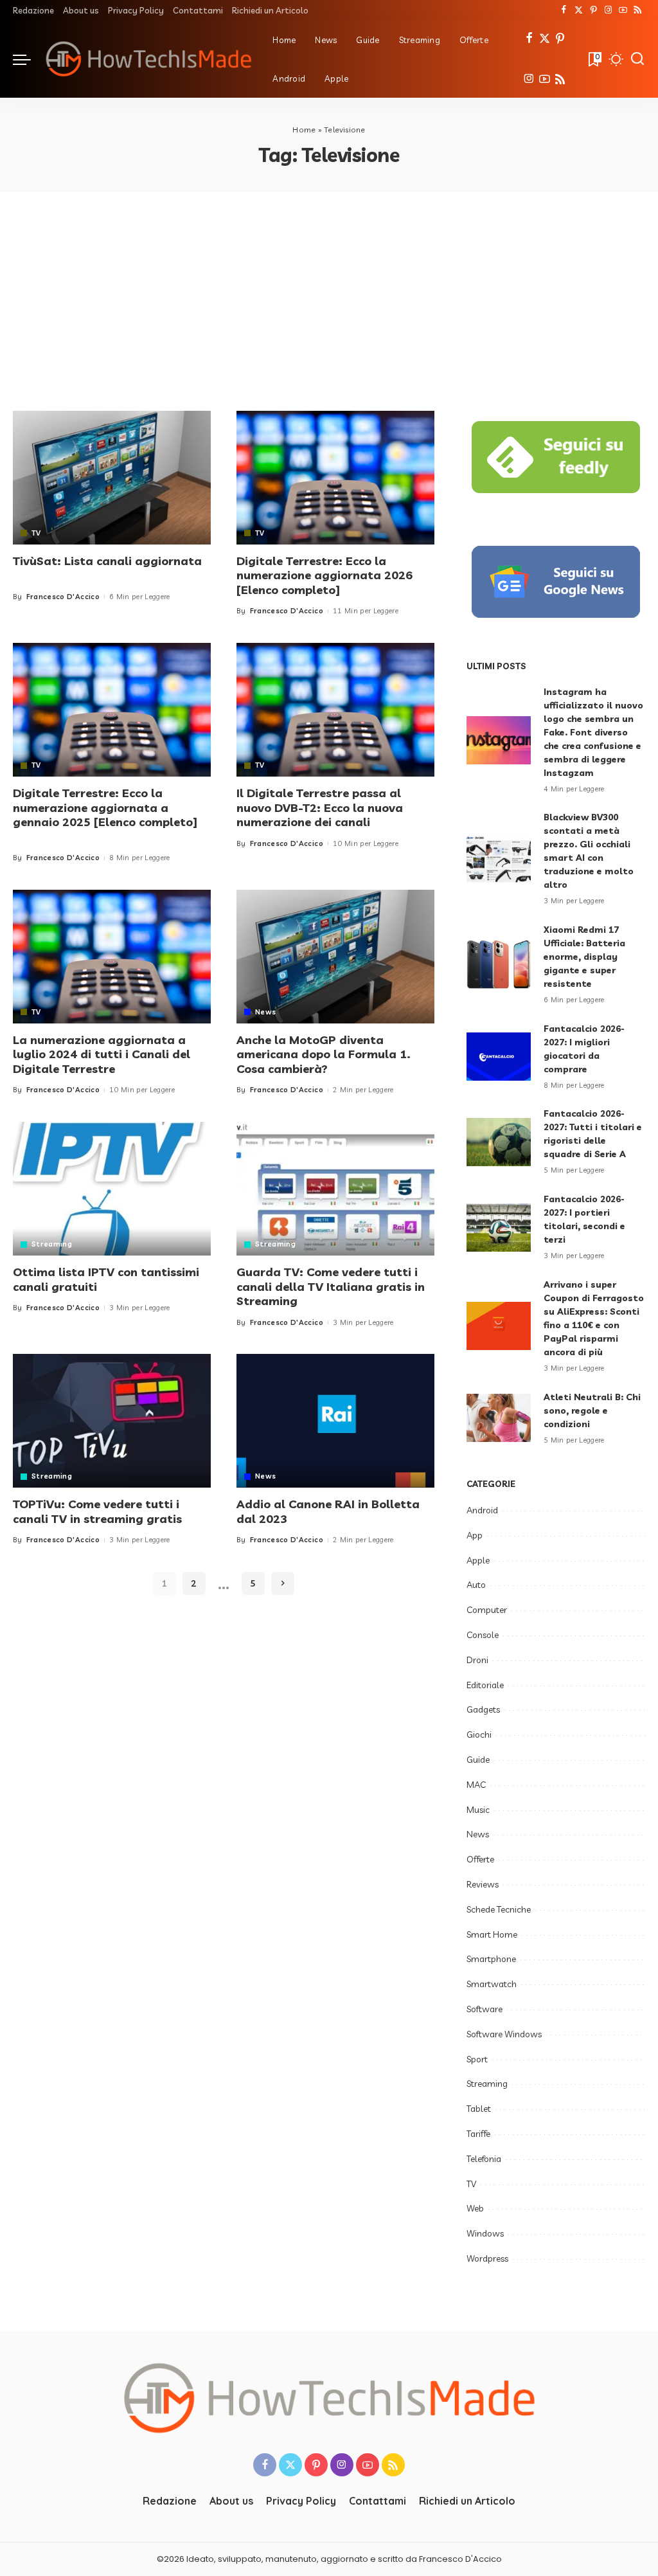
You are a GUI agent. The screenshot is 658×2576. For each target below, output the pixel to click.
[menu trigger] (28, 59)
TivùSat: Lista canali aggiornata (107, 561)
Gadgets (483, 1709)
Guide (478, 1760)
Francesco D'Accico (63, 597)
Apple (478, 1560)
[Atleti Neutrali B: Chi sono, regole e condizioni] (499, 1418)
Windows (485, 2233)
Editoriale (485, 1685)
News (265, 1012)
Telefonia (484, 2159)
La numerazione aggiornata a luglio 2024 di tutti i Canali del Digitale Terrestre (102, 1054)
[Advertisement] (329, 289)
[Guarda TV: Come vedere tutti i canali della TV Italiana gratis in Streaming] (335, 1189)
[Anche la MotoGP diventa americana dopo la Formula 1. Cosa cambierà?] (335, 957)
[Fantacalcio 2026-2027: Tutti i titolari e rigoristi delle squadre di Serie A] (499, 1142)
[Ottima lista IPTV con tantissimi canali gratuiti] (112, 1189)
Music (478, 1810)
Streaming (52, 1244)
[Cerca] (637, 59)
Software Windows (504, 2034)
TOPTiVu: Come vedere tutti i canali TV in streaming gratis (97, 1511)
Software (485, 2009)
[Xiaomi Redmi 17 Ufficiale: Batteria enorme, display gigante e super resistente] (499, 965)
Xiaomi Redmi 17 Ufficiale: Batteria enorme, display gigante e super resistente (584, 957)
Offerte (480, 1859)
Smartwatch (492, 1984)
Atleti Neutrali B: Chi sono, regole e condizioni (592, 1410)
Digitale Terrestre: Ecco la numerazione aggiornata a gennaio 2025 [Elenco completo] (105, 807)
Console (483, 1635)
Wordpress (487, 2258)
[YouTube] (623, 10)
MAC (476, 1785)
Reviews (483, 1884)
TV (36, 533)
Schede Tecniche (499, 1909)
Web (475, 2208)
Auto (476, 1585)
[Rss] (638, 10)
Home (304, 130)
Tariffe (478, 2134)
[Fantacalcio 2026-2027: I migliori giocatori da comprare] (499, 1057)
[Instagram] (608, 10)
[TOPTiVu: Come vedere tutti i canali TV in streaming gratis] (112, 1421)
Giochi (479, 1734)
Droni (477, 1660)
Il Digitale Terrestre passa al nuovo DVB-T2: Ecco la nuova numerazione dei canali (320, 807)
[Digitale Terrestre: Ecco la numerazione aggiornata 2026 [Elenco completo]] (335, 478)
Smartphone (491, 1959)
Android (482, 1510)
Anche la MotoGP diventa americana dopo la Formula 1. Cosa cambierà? (324, 1054)
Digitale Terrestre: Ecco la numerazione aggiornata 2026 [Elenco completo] (325, 575)
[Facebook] (564, 10)
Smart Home (492, 1934)
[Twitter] (579, 10)
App (475, 1535)
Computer (487, 1610)
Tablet (479, 2109)
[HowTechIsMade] (148, 59)
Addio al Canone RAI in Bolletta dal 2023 (328, 1511)
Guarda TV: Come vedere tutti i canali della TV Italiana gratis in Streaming (331, 1286)
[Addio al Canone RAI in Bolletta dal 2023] (335, 1421)
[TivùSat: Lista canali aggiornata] (112, 478)
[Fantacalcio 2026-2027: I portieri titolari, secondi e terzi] (499, 1228)
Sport (477, 2059)
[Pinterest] (593, 10)
